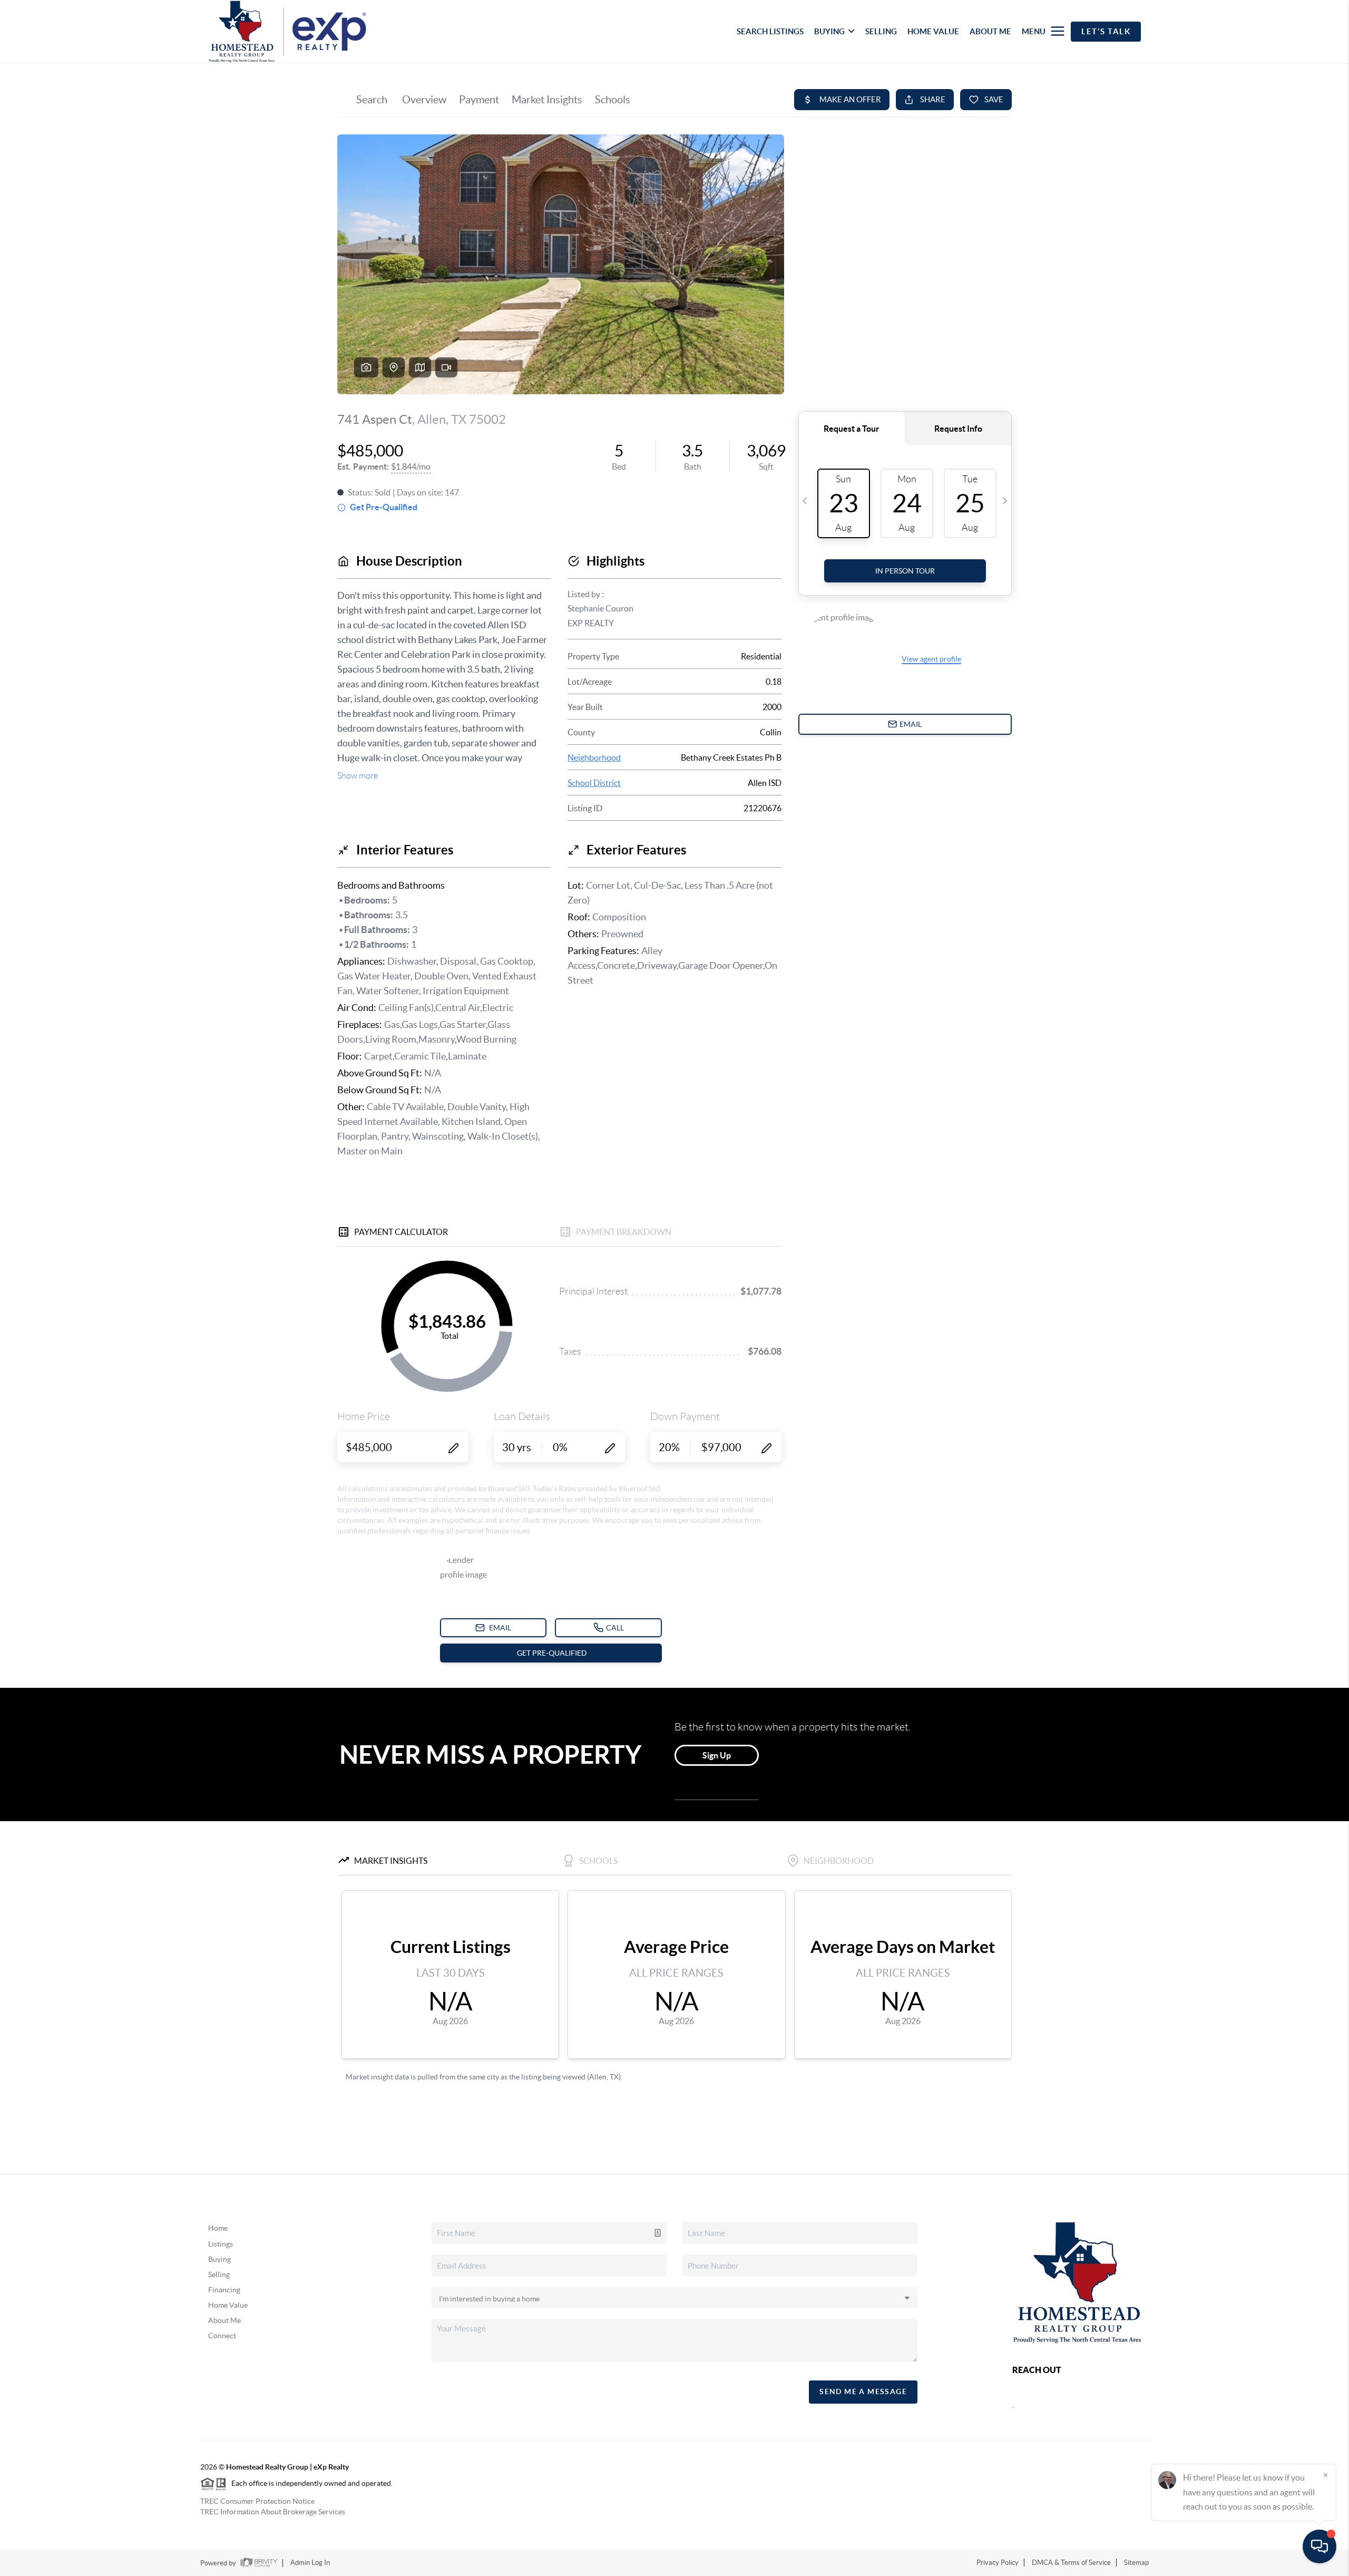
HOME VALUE (933, 31)
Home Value (228, 2305)
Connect (222, 2336)
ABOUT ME (990, 31)
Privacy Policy (998, 2563)
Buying (219, 2259)
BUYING (829, 31)
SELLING (881, 31)
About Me (224, 2320)
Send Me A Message (863, 2392)
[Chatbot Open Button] (1319, 2546)
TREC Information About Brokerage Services (273, 2512)
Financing (224, 2290)
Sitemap (1136, 2563)
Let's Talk (1106, 31)
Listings (221, 2244)
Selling (219, 2274)
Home (218, 2228)
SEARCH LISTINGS (770, 31)
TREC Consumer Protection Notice (257, 2501)
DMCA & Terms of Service (1071, 2563)
